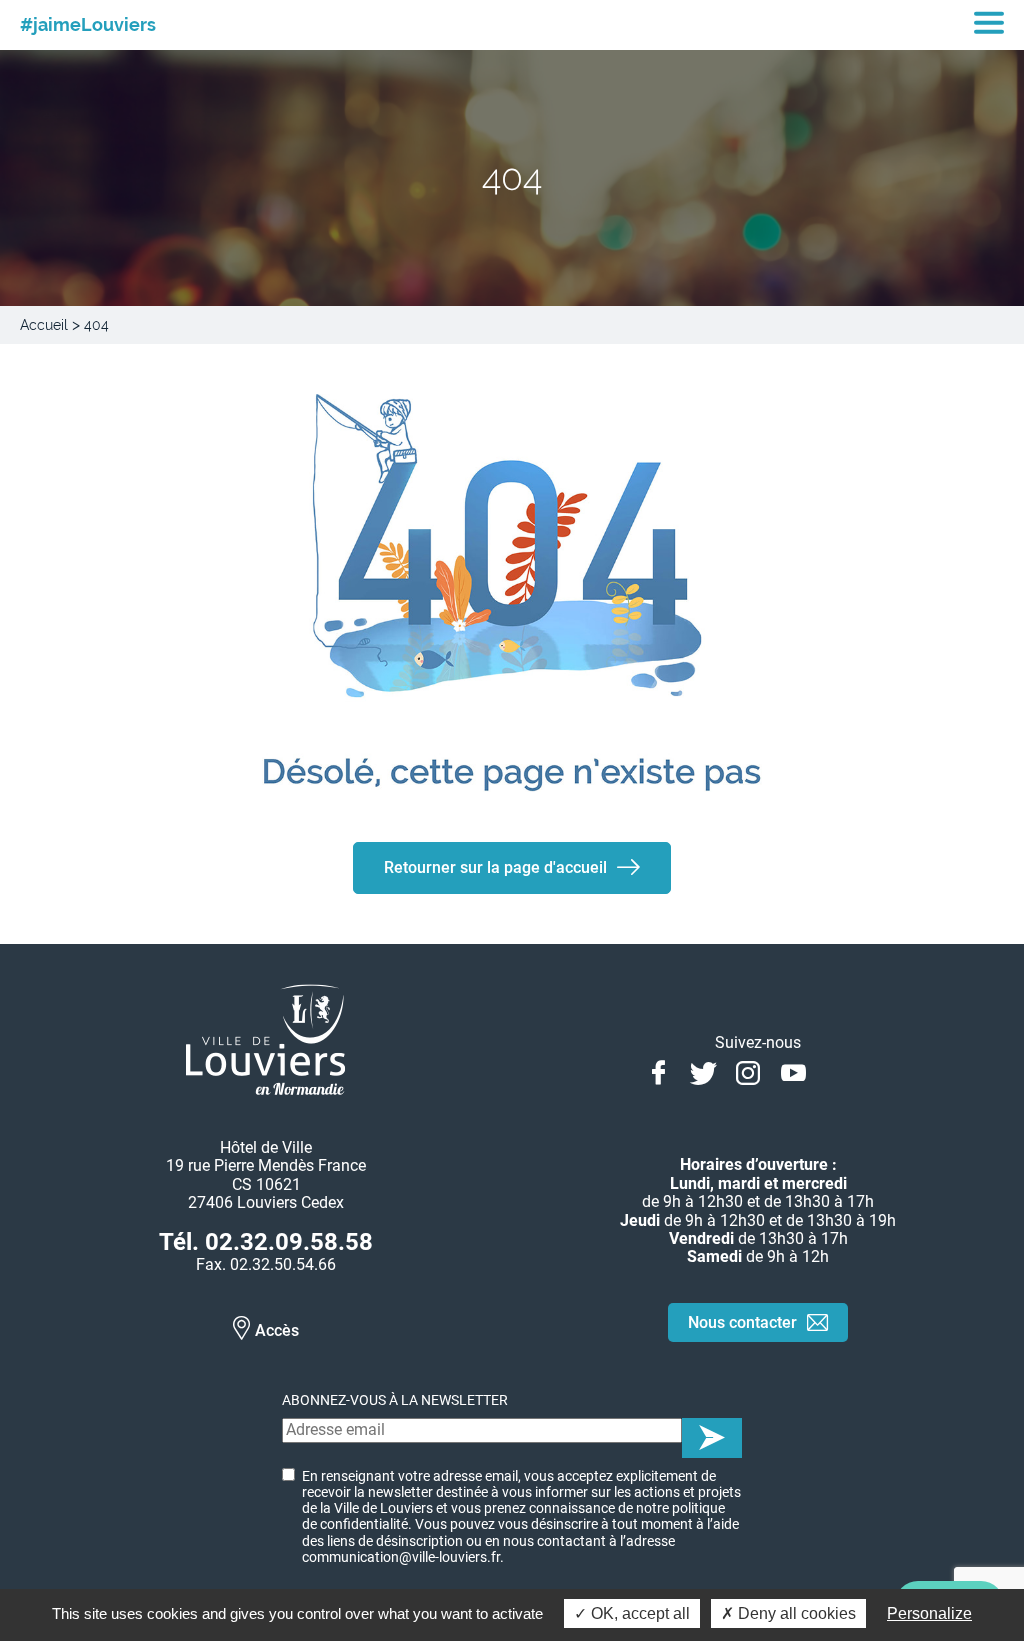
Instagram (748, 1071)
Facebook (658, 1071)
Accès (277, 1330)
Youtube (793, 1071)
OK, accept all (638, 1613)
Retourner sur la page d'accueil (495, 867)
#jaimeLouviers (88, 25)
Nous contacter (742, 1322)
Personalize (929, 1613)
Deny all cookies (795, 1613)
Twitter (703, 1071)
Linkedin (838, 1071)
